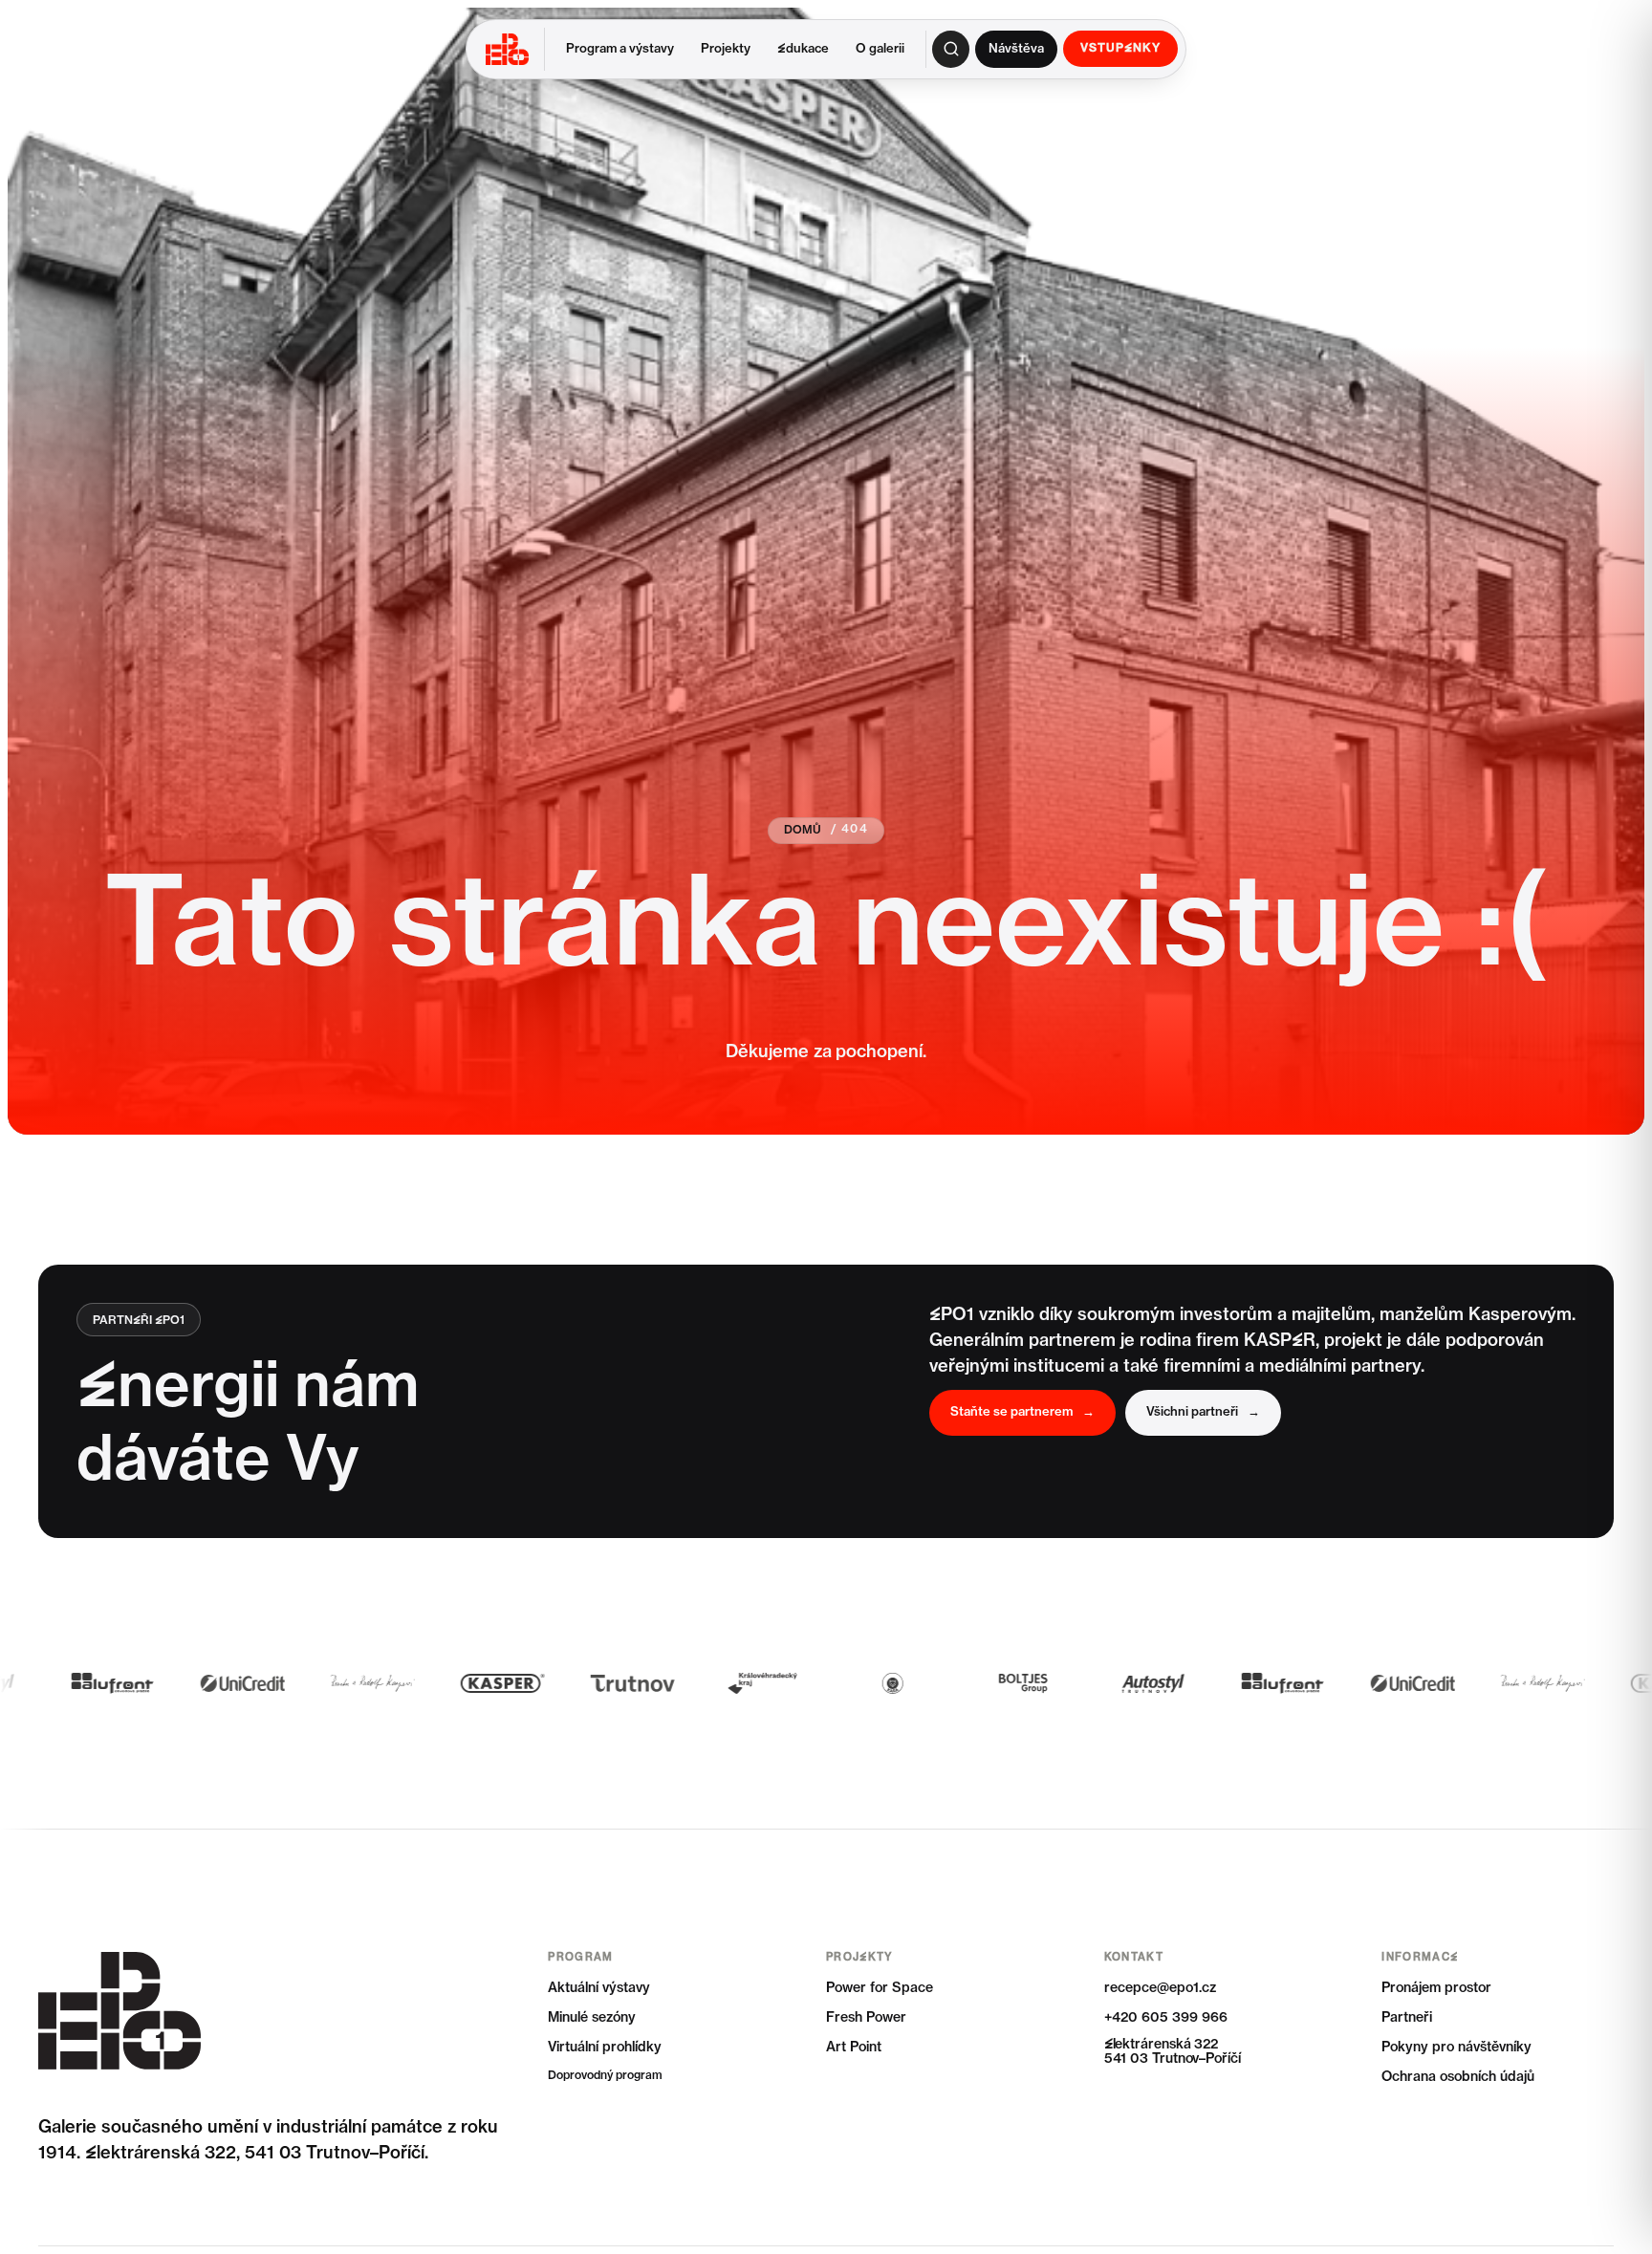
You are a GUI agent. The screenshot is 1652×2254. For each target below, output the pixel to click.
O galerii (880, 49)
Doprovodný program (605, 2076)
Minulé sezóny (592, 2018)
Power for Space (880, 1988)
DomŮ (803, 831)
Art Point (854, 2048)
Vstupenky (1120, 49)
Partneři (1407, 2018)
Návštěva (1016, 49)
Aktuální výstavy (599, 1988)
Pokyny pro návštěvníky (1456, 2048)
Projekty (726, 49)
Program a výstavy (620, 49)
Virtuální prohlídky (605, 2048)
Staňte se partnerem (1022, 1412)
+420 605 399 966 (1166, 2018)
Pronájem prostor (1436, 1988)
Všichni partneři (1203, 1412)
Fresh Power (866, 2018)
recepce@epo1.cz (1160, 1988)
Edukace (803, 49)
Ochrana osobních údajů (1458, 2077)
